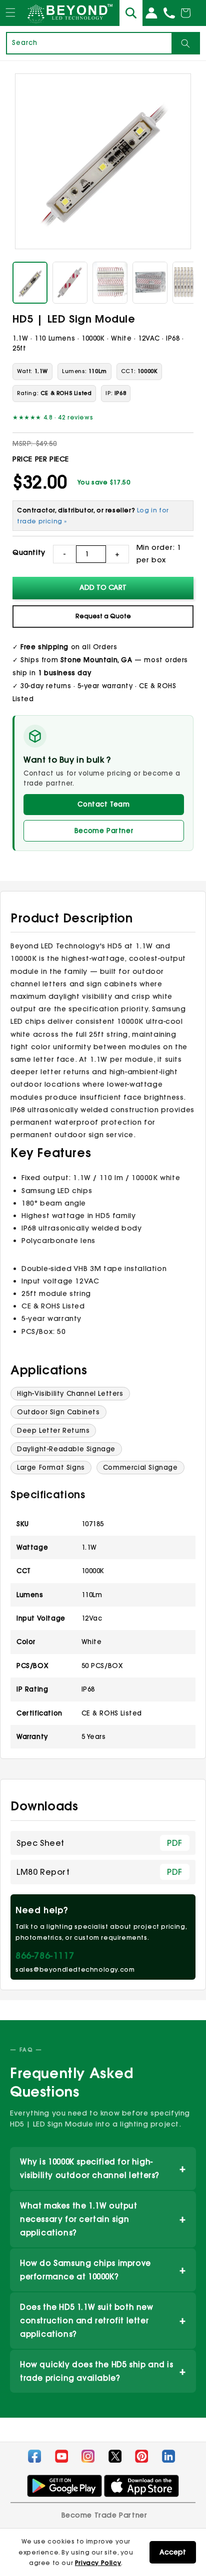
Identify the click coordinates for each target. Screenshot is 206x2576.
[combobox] (89, 43)
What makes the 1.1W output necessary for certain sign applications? (103, 2219)
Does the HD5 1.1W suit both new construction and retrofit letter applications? (103, 2321)
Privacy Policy (98, 2563)
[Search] (185, 43)
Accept (173, 2552)
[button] (10, 22)
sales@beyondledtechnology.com (75, 1969)
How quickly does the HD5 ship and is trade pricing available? (103, 2371)
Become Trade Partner (104, 2515)
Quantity (29, 552)
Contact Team (103, 804)
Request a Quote (103, 616)
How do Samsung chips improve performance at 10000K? (103, 2270)
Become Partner (104, 831)
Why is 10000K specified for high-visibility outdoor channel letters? (103, 2168)
